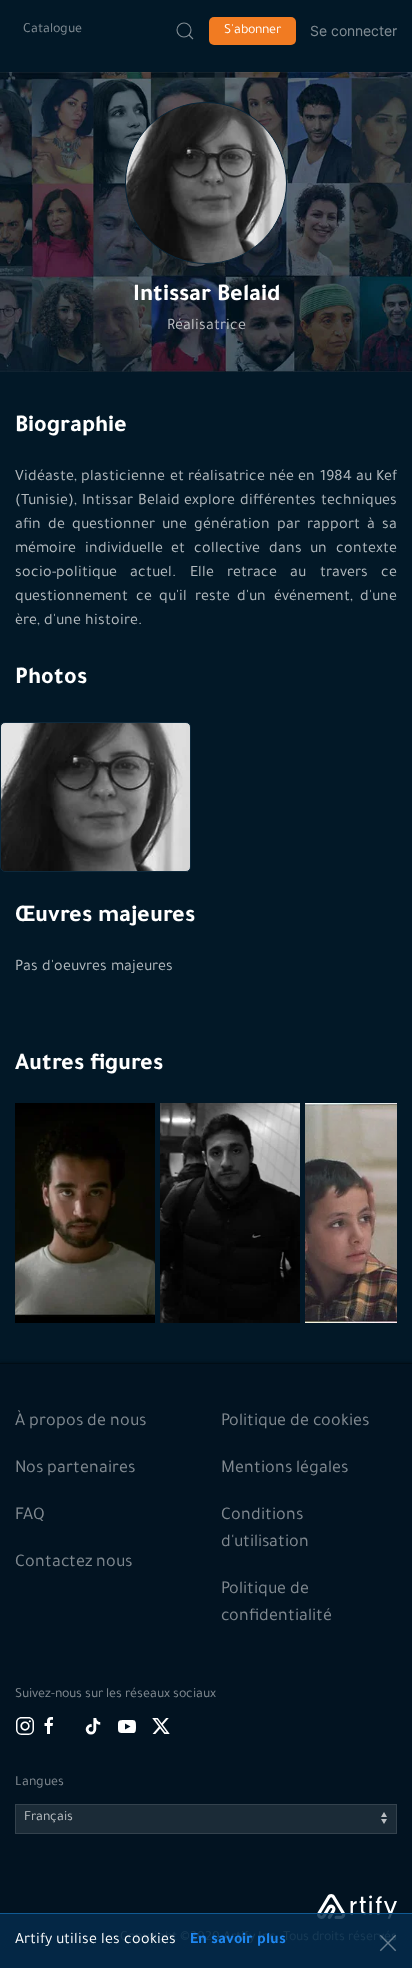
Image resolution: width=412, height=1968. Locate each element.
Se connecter (353, 30)
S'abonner (252, 31)
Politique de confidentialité (276, 1603)
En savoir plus (238, 1941)
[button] (206, 183)
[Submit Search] (185, 31)
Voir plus (87, 1275)
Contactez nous (73, 1563)
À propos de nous (80, 1422)
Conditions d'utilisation (265, 1529)
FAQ (30, 1516)
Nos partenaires (75, 1469)
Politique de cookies (295, 1422)
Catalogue (52, 30)
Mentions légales (284, 1469)
